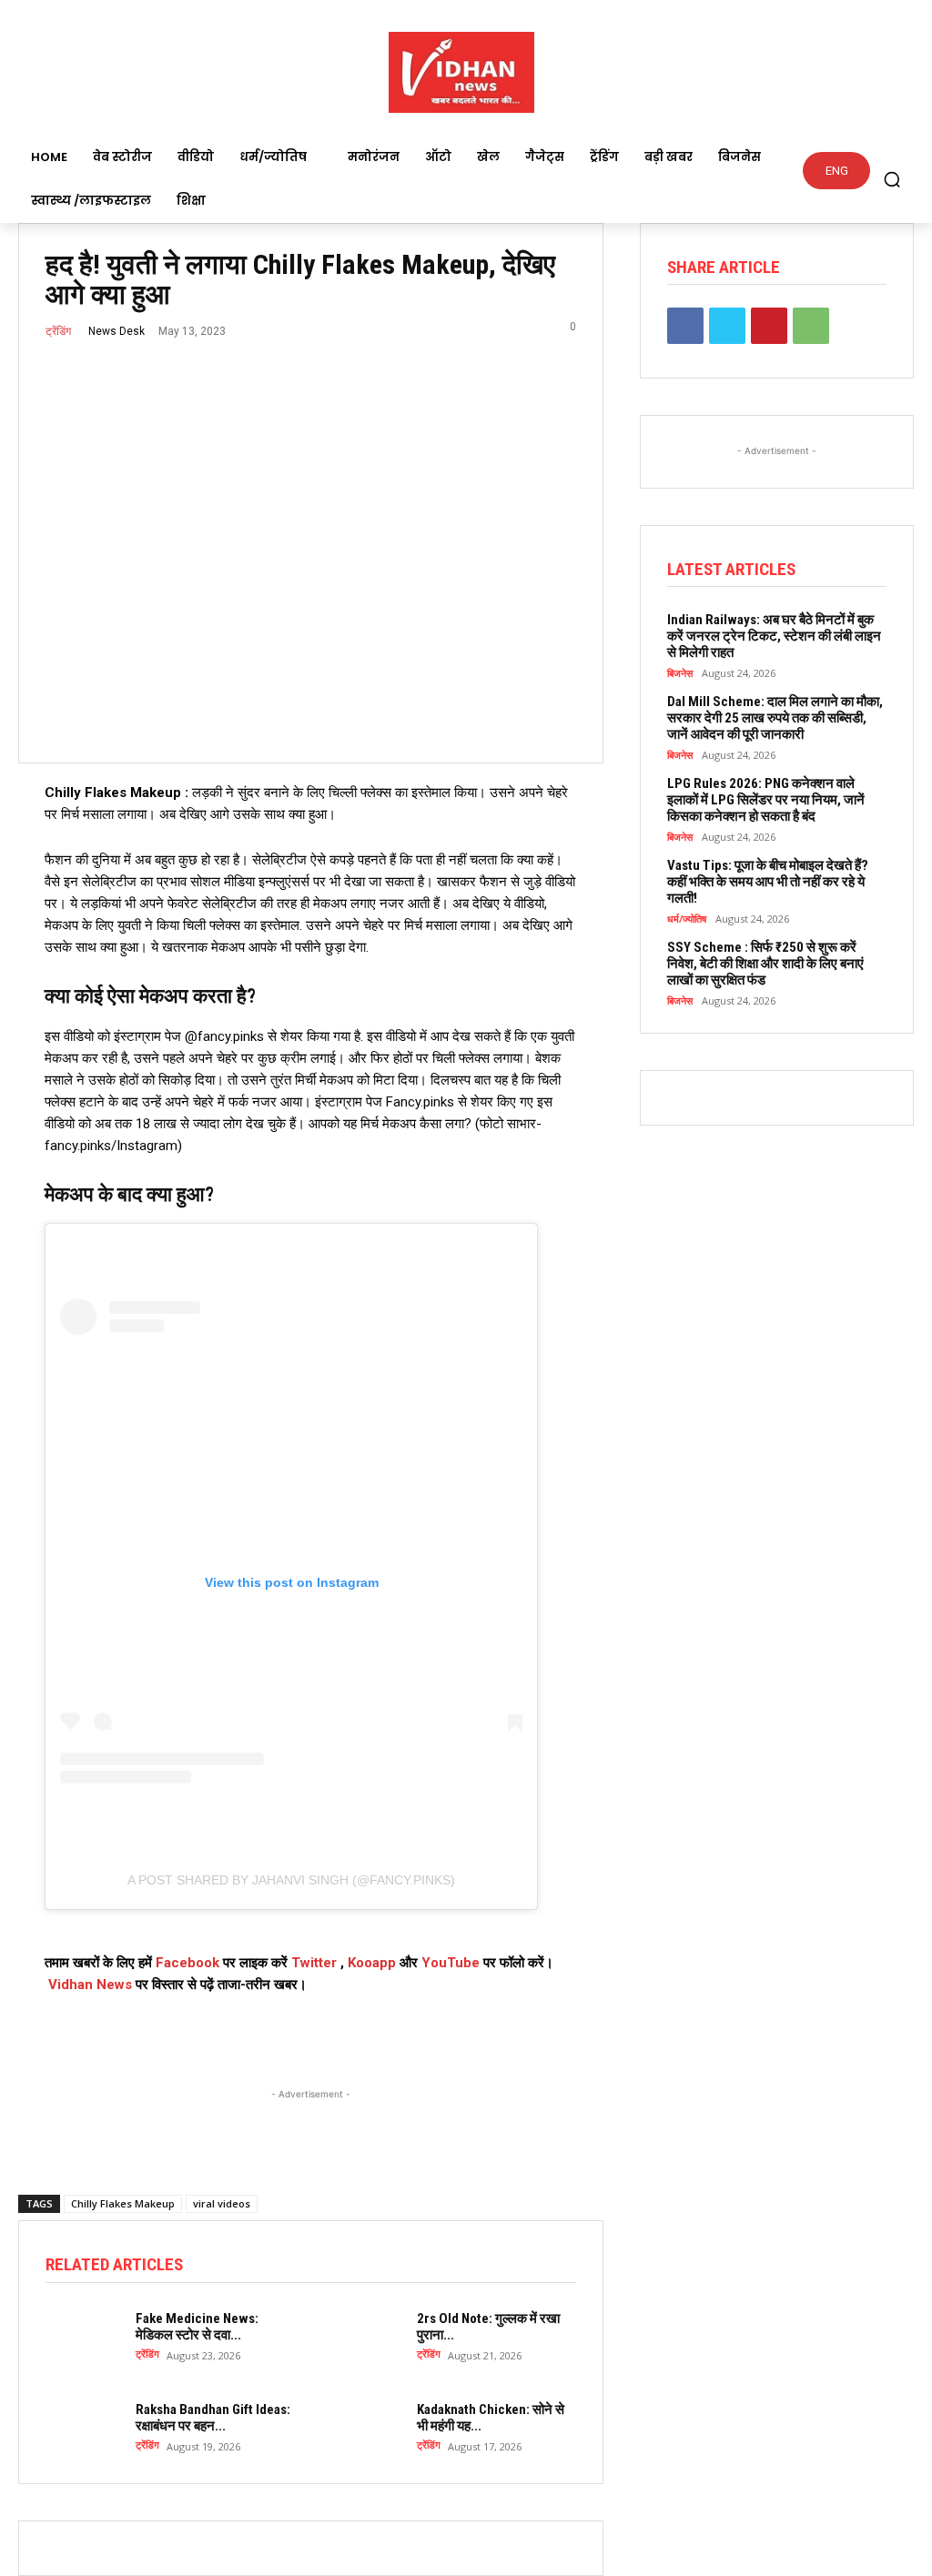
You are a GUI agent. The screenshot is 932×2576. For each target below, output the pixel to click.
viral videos (222, 2203)
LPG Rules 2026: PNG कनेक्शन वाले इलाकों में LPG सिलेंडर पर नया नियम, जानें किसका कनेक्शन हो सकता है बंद (766, 800)
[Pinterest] (769, 326)
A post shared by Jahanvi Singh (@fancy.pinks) (291, 1880)
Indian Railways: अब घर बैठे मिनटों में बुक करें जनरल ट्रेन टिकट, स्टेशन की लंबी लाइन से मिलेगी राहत (774, 636)
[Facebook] (685, 326)
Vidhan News (90, 1985)
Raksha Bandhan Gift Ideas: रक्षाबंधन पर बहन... (213, 2418)
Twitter (314, 1963)
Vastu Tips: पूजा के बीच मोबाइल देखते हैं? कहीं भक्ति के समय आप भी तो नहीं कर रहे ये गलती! (768, 882)
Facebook (187, 1963)
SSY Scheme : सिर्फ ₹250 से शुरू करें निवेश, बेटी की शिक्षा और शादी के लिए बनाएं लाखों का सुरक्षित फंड (765, 964)
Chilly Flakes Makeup (123, 2203)
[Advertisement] (310, 2126)
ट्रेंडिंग (58, 331)
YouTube (451, 1963)
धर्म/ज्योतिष (687, 919)
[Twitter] (727, 326)
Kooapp (372, 1963)
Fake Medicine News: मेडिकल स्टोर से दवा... (197, 2327)
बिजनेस (680, 673)
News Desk (116, 331)
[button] (892, 179)
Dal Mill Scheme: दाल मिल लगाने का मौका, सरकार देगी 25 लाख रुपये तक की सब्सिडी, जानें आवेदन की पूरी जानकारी (775, 718)
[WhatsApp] (811, 326)
